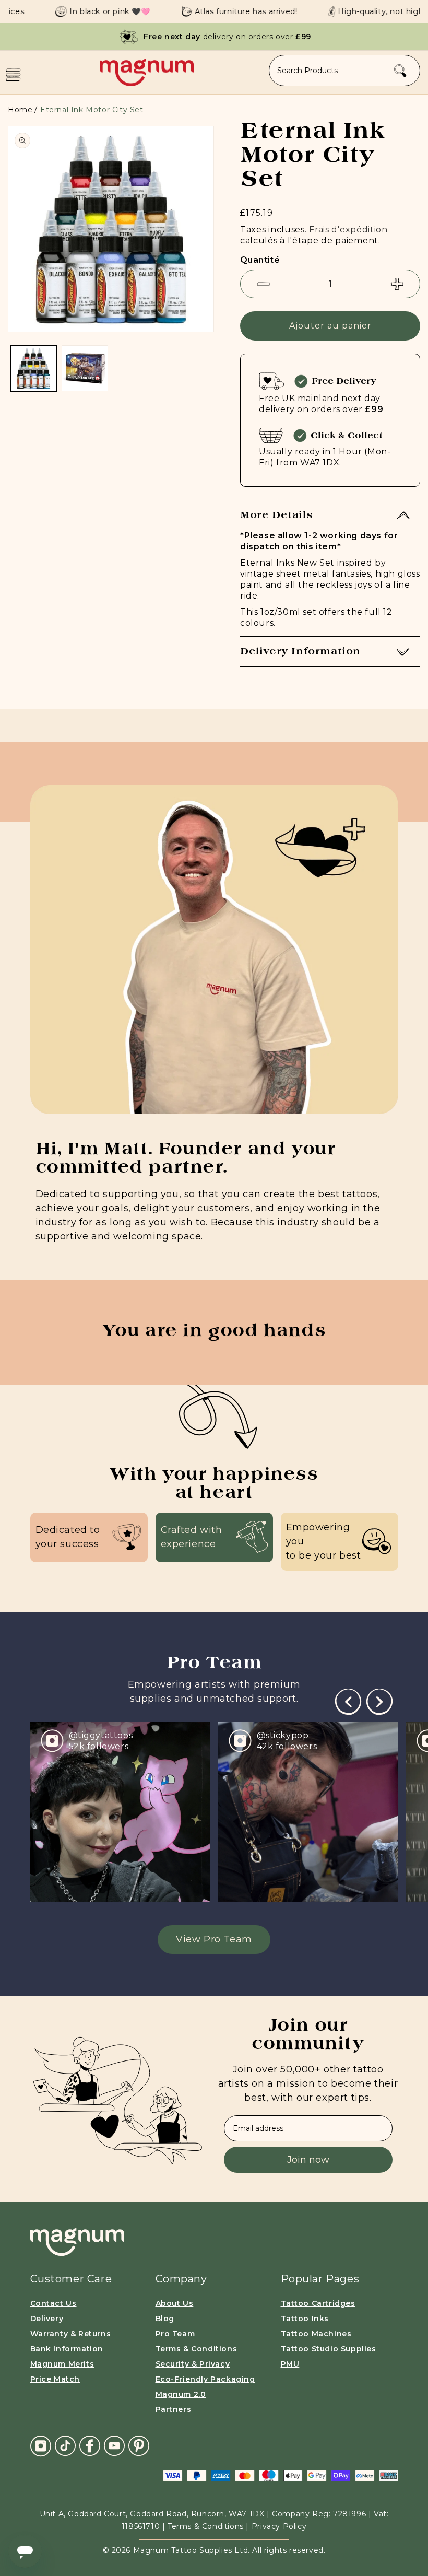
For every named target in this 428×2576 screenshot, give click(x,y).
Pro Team (175, 2334)
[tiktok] (65, 2445)
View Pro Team (214, 1939)
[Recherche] (400, 71)
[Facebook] (90, 2445)
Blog (165, 2319)
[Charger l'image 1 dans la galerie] (33, 368)
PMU (290, 2364)
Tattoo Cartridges (318, 2303)
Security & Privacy (193, 2364)
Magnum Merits (62, 2364)
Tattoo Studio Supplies (329, 2349)
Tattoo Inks (305, 2319)
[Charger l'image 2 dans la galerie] (85, 368)
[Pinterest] (139, 2445)
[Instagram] (41, 2446)
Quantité (260, 260)
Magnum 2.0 (181, 2394)
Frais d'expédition (348, 230)
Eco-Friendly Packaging (205, 2379)
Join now (308, 2160)
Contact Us (53, 2303)
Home (20, 110)
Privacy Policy (279, 2526)
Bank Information (67, 2349)
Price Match (55, 2379)
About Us (175, 2303)
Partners (174, 2409)
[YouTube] (114, 2445)
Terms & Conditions (197, 2349)
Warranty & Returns (71, 2334)
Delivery (47, 2319)
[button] (13, 75)
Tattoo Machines (316, 2334)
